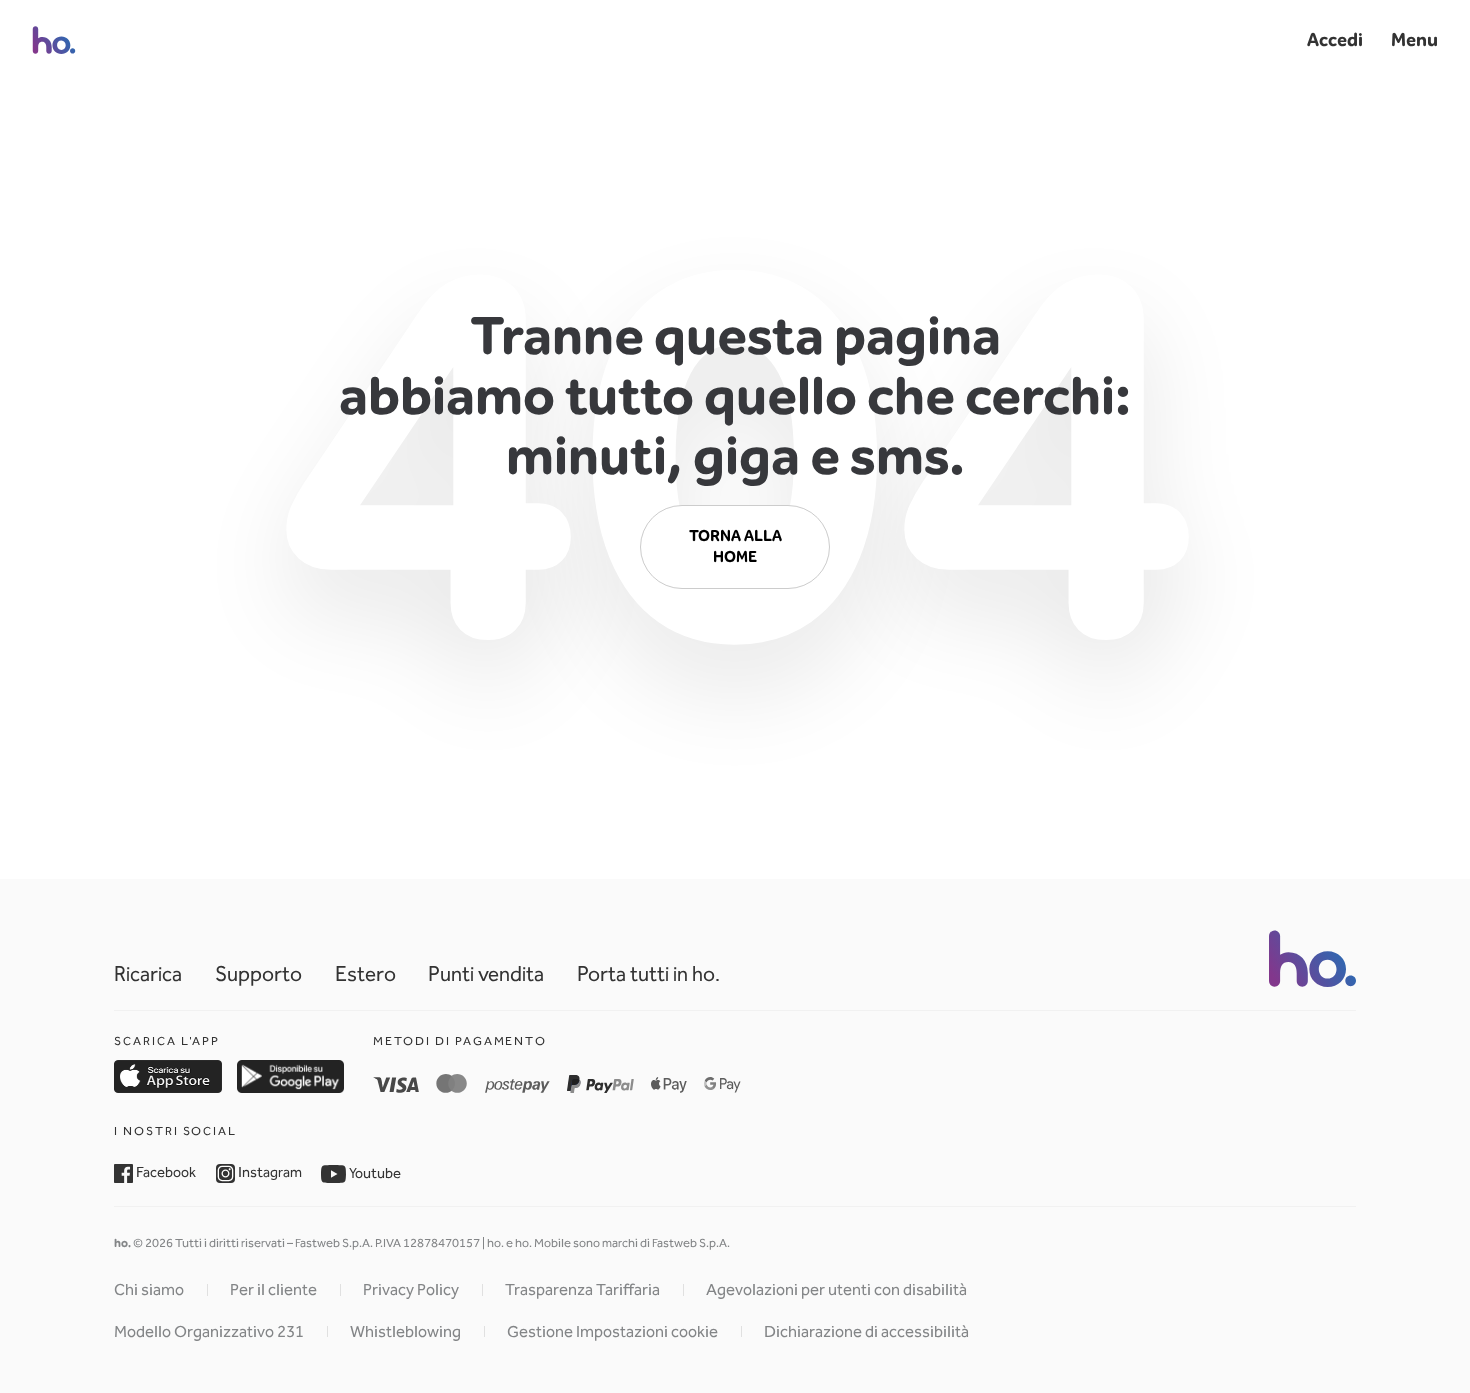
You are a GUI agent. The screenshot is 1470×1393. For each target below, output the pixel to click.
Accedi (1335, 39)
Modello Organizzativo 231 (209, 1331)
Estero (365, 974)
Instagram (268, 1172)
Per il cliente (273, 1289)
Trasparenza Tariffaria (582, 1289)
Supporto (258, 974)
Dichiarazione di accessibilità (866, 1331)
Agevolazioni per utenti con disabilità (836, 1289)
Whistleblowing (405, 1331)
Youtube (373, 1173)
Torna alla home (735, 546)
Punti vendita (486, 974)
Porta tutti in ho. (648, 974)
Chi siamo (149, 1289)
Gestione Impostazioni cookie (612, 1331)
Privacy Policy (411, 1289)
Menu (1414, 39)
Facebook (164, 1172)
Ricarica (148, 974)
